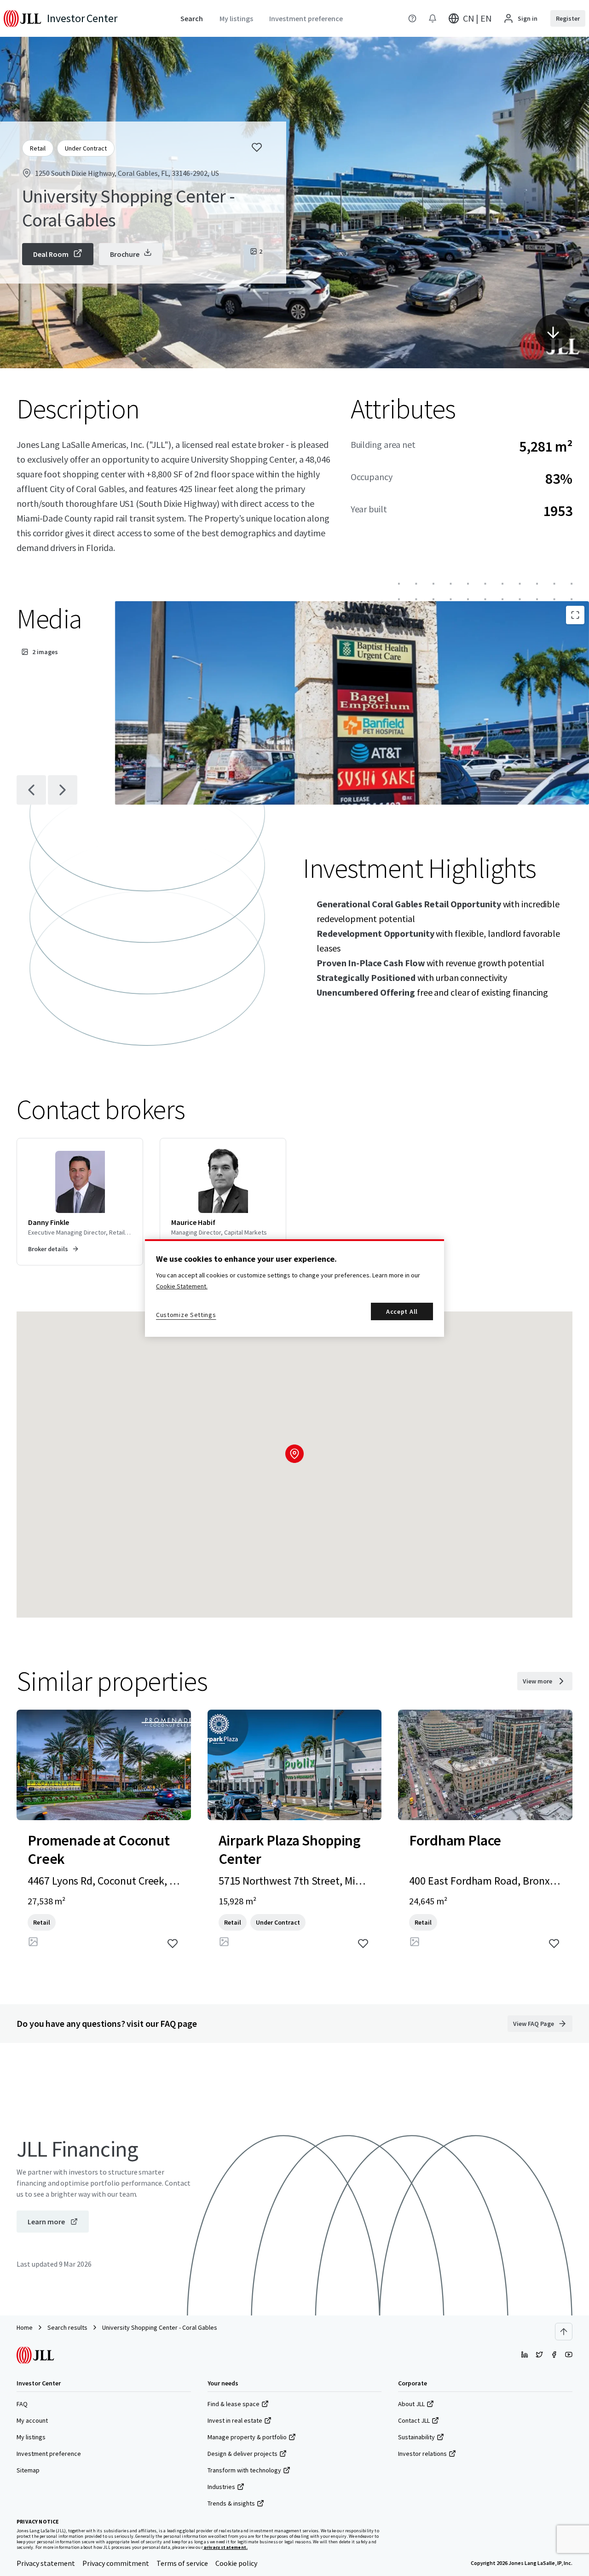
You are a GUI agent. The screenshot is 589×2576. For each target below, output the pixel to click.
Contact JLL (414, 2420)
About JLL (411, 2404)
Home (25, 2327)
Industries (221, 2487)
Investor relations (422, 2454)
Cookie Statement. (182, 1286)
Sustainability (416, 2437)
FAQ (22, 2404)
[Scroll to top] (564, 2332)
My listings (31, 2437)
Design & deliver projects (243, 2454)
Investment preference (49, 2454)
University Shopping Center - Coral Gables (160, 2327)
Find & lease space (234, 2404)
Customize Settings (186, 1315)
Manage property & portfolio (247, 2437)
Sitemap (28, 2470)
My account (32, 2420)
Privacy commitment (116, 2563)
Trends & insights (231, 2503)
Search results (67, 2327)
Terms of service (182, 2563)
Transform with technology (244, 2470)
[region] (294, 1288)
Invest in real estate (235, 2420)
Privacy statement (46, 2563)
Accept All (402, 1311)
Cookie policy (236, 2563)
